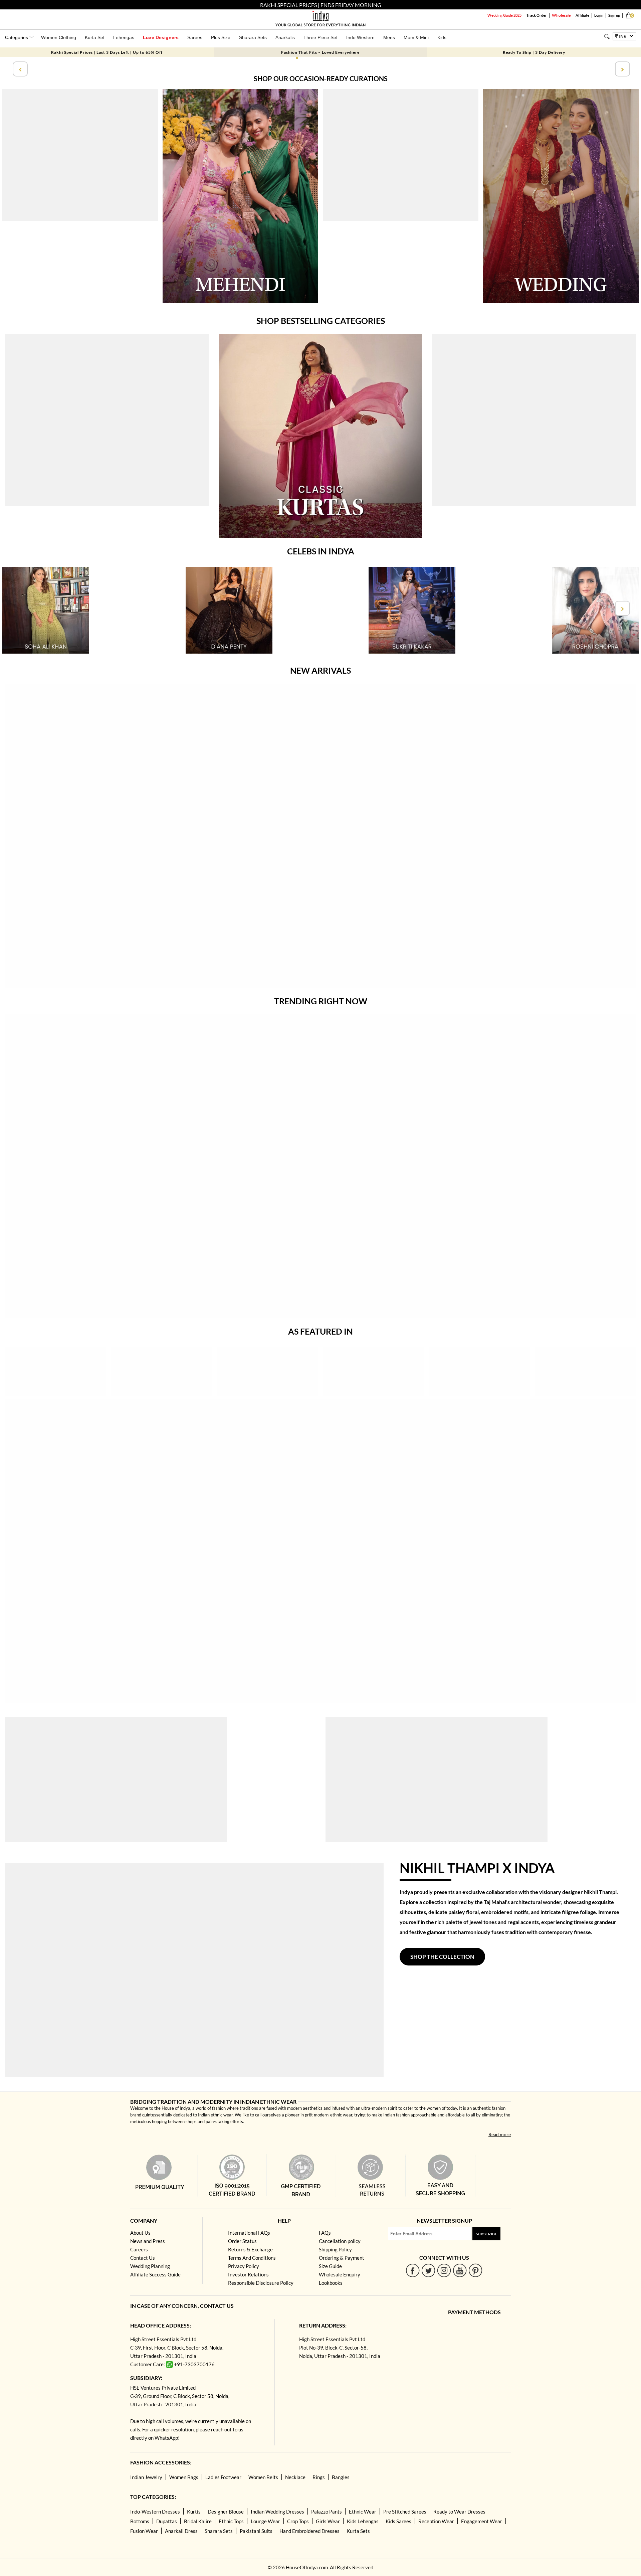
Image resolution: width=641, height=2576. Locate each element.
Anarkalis (285, 37)
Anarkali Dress (181, 2531)
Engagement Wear (482, 2521)
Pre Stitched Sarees (405, 2512)
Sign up (614, 15)
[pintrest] (476, 2270)
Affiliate (582, 15)
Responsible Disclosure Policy (261, 2283)
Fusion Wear (144, 2531)
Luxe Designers (161, 37)
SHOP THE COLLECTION (442, 1957)
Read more (500, 2134)
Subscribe (486, 2234)
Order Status (242, 2241)
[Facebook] (413, 2270)
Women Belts (263, 2477)
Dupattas (167, 2521)
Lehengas (124, 37)
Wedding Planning (150, 2266)
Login (599, 15)
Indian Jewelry (146, 2477)
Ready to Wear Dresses (459, 2512)
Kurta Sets (358, 2531)
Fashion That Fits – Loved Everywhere (320, 52)
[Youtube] (460, 2270)
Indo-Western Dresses (155, 2512)
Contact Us (143, 2258)
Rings (319, 2477)
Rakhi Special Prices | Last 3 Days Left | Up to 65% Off (107, 52)
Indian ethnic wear (215, 2115)
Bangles (341, 2477)
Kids (442, 37)
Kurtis (194, 2512)
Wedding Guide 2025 (504, 15)
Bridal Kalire (198, 2521)
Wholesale (561, 15)
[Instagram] (444, 2270)
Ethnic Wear (363, 2512)
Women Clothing (59, 37)
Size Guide (330, 2266)
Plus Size (221, 37)
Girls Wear (328, 2521)
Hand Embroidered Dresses (309, 2531)
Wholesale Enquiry (340, 2274)
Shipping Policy (335, 2249)
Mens (389, 37)
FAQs (325, 2233)
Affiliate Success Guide (155, 2274)
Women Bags (184, 2477)
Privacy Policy (244, 2266)
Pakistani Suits (256, 2531)
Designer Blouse (226, 2512)
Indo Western (360, 37)
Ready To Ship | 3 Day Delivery (534, 52)
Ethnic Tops (231, 2521)
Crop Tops (298, 2521)
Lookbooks (331, 2283)
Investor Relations (248, 2274)
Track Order (537, 15)
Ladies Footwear (223, 2477)
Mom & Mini (416, 37)
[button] (297, 58)
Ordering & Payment (342, 2258)
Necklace (295, 2477)
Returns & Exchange (250, 2249)
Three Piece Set (320, 37)
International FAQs (249, 2233)
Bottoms (140, 2521)
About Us (140, 2233)
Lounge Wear (265, 2521)
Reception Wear (436, 2521)
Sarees (195, 37)
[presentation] (19, 69)
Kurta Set (95, 37)
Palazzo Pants (327, 2512)
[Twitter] (429, 2270)
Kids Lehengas (363, 2521)
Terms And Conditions (252, 2258)
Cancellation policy (340, 2241)
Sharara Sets (253, 37)
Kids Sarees (398, 2521)
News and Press (148, 2241)
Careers (139, 2249)
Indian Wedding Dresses (277, 2512)
